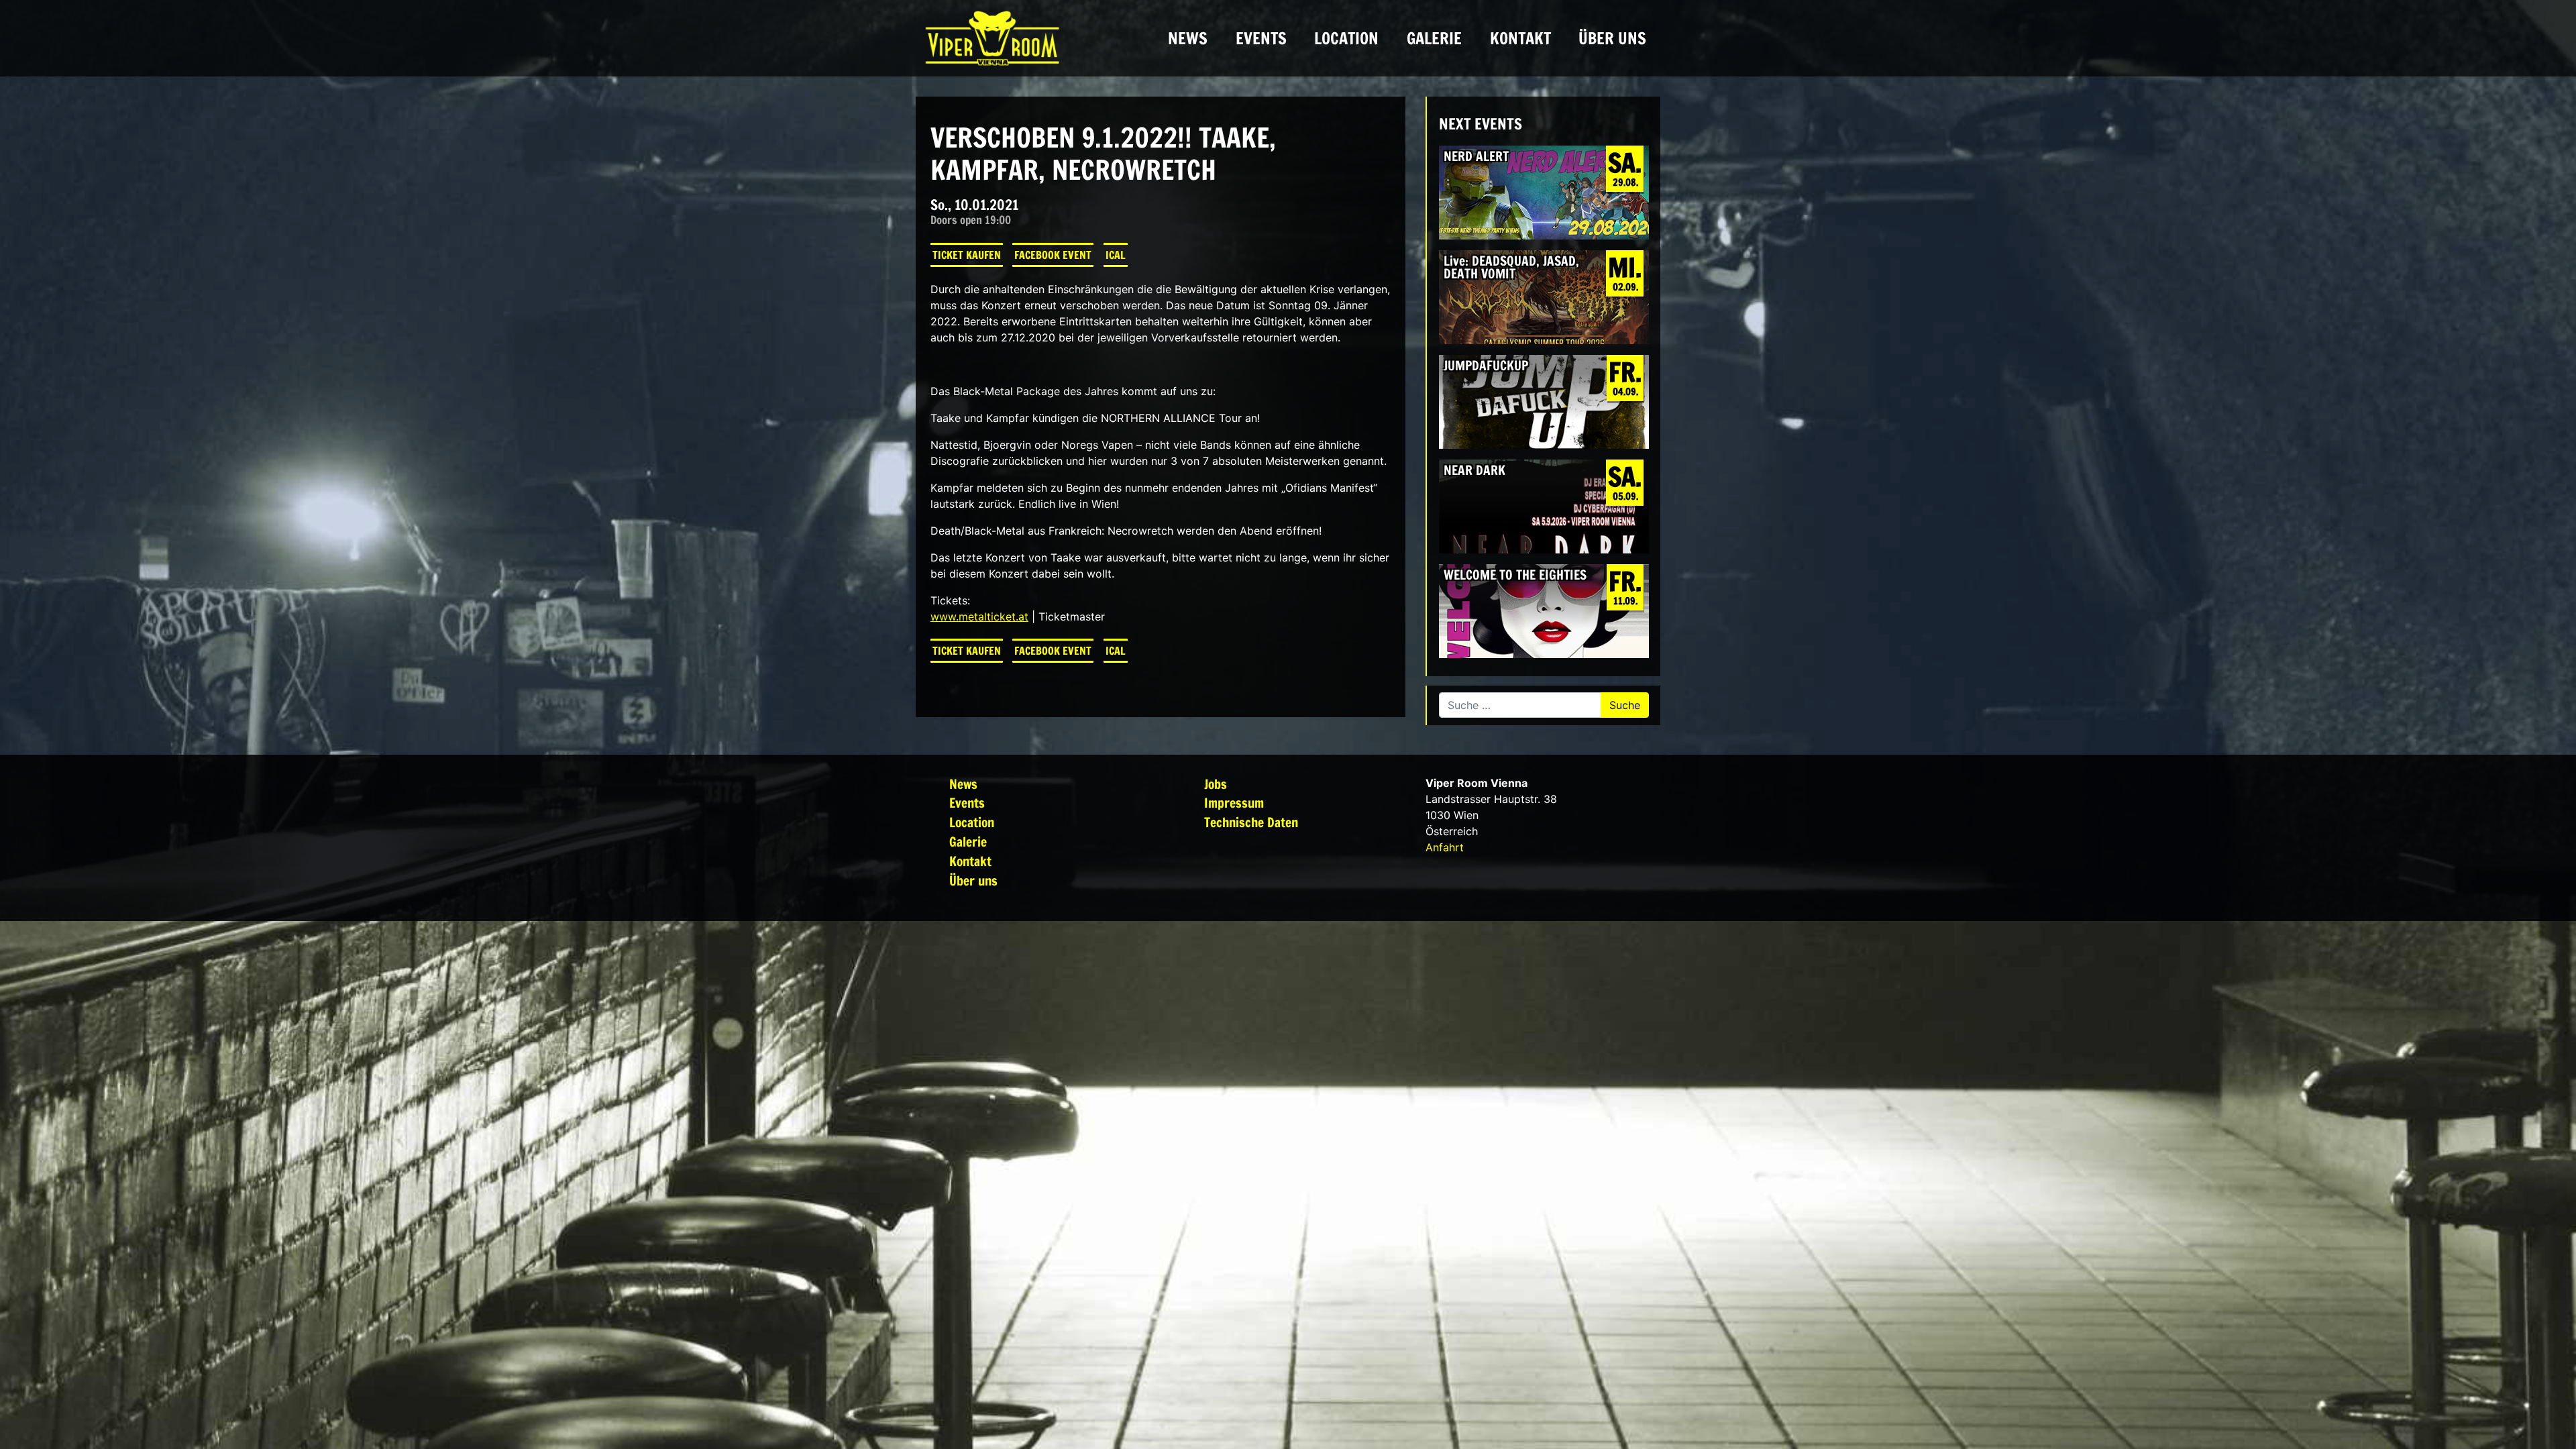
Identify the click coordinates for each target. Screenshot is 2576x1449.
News (1188, 38)
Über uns (1612, 38)
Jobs (1216, 784)
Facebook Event (1053, 255)
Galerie (1434, 38)
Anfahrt (1445, 847)
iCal (1116, 255)
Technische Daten (1251, 822)
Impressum (1234, 803)
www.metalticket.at (979, 616)
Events (1261, 38)
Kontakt (1520, 38)
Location (1346, 38)
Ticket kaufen (967, 255)
